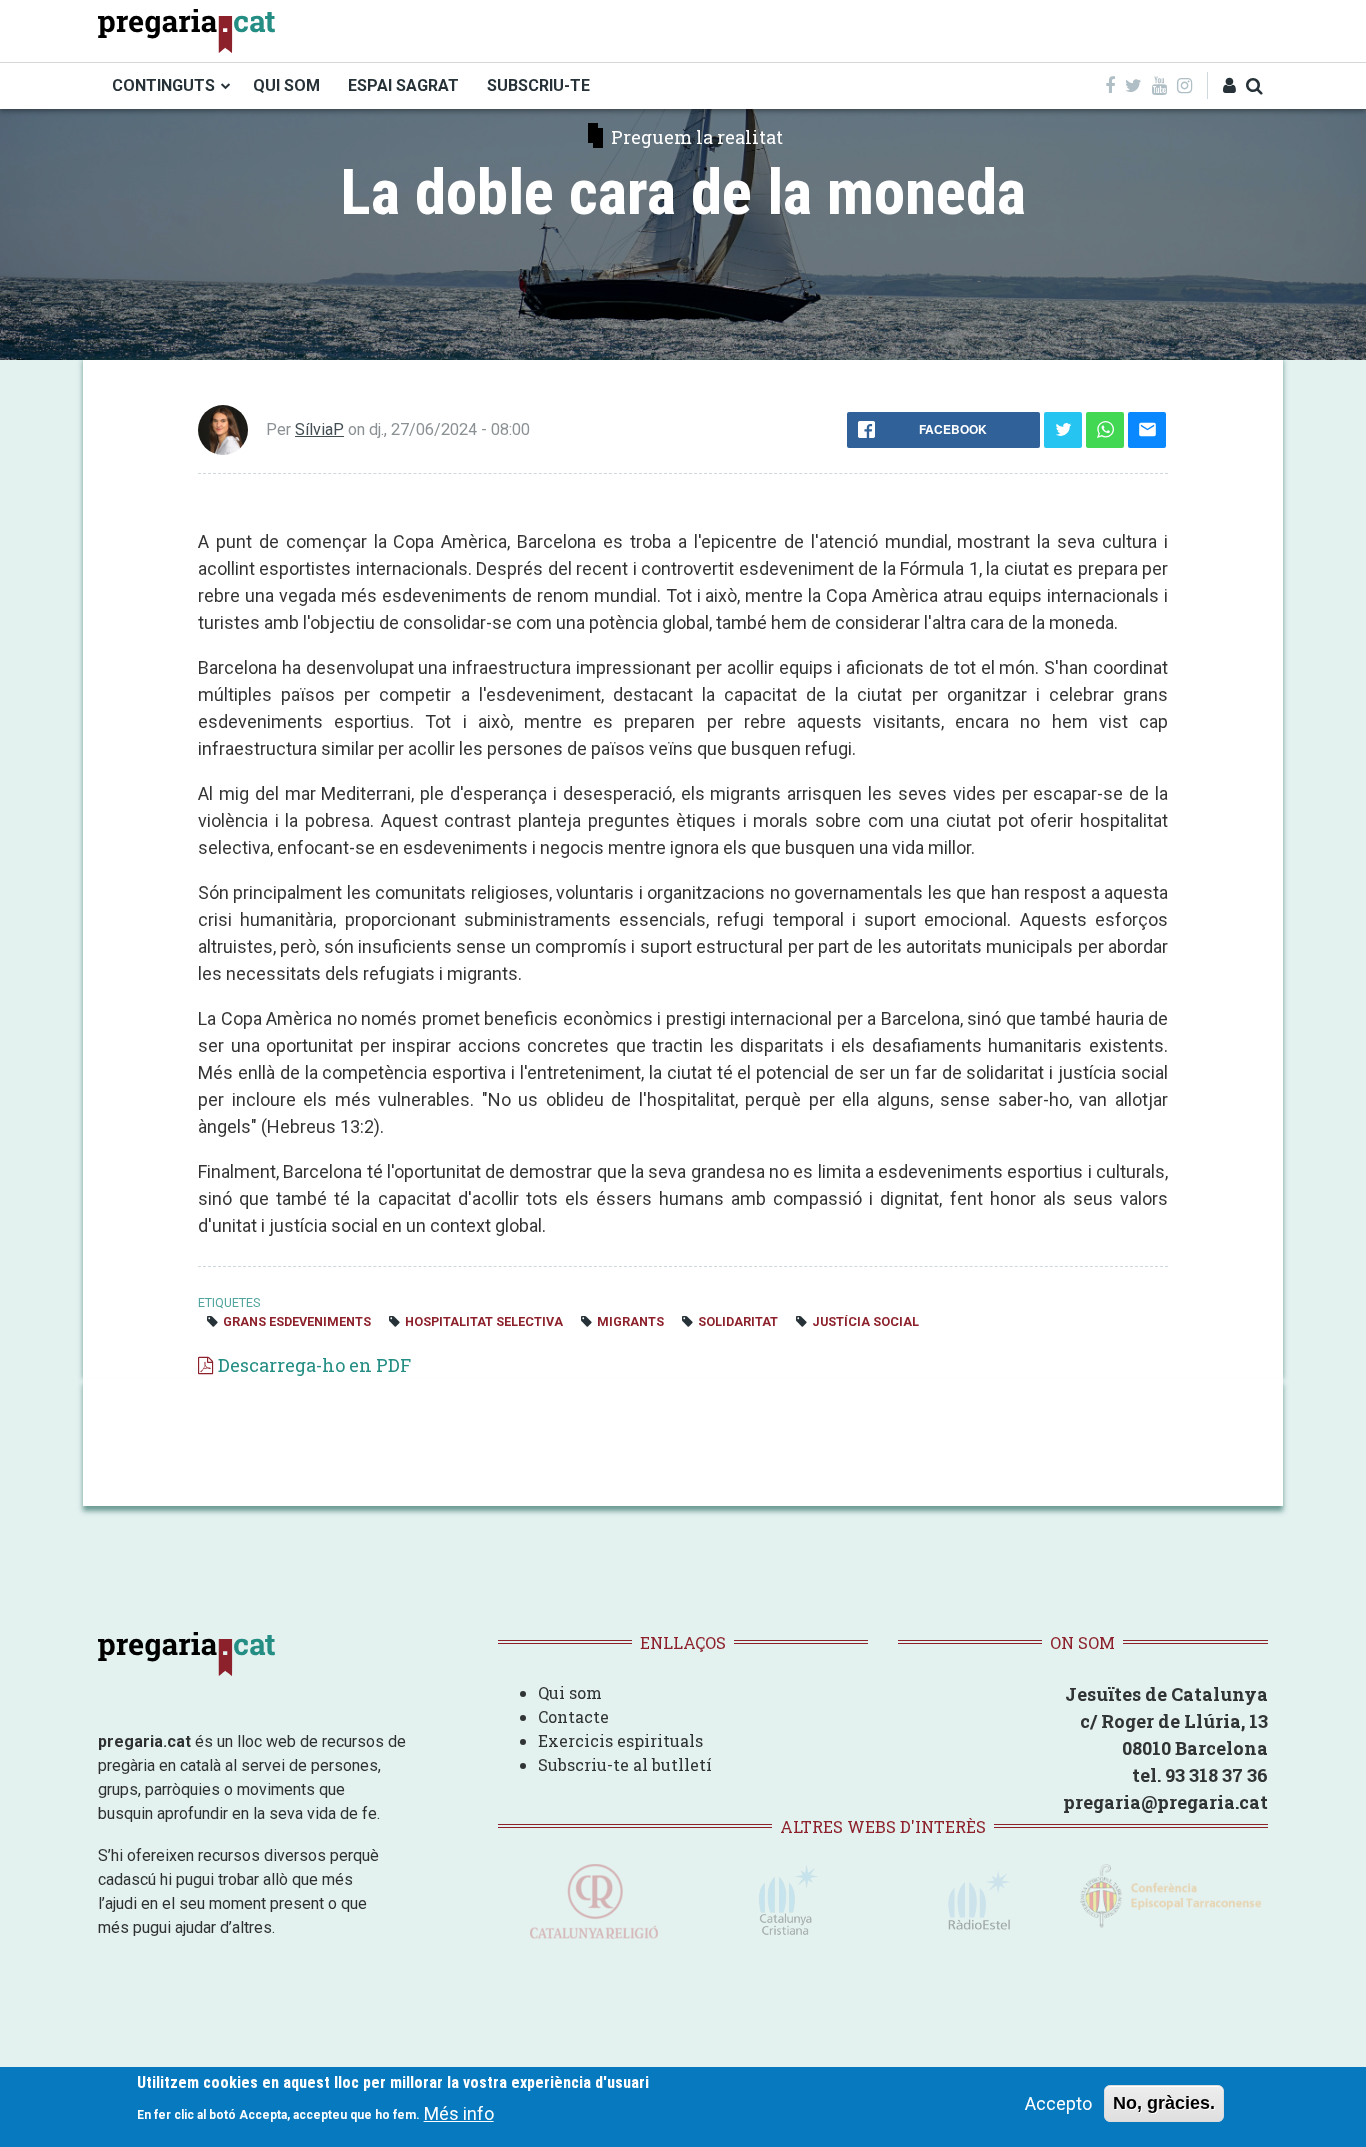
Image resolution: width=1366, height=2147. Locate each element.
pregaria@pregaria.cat (1165, 1802)
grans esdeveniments (297, 1321)
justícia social (865, 1321)
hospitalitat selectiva (484, 1321)
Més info (459, 2112)
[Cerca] (1254, 85)
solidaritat (738, 1321)
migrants (630, 1321)
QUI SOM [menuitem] (286, 85)
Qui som (570, 1692)
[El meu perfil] (1229, 85)
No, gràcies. (1164, 2103)
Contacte (573, 1716)
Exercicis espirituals (620, 1740)
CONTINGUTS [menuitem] (163, 85)
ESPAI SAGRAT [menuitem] (403, 85)
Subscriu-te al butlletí (625, 1764)
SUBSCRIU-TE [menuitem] (538, 85)
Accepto (1058, 2103)
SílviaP (319, 429)
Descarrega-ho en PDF (314, 1365)
